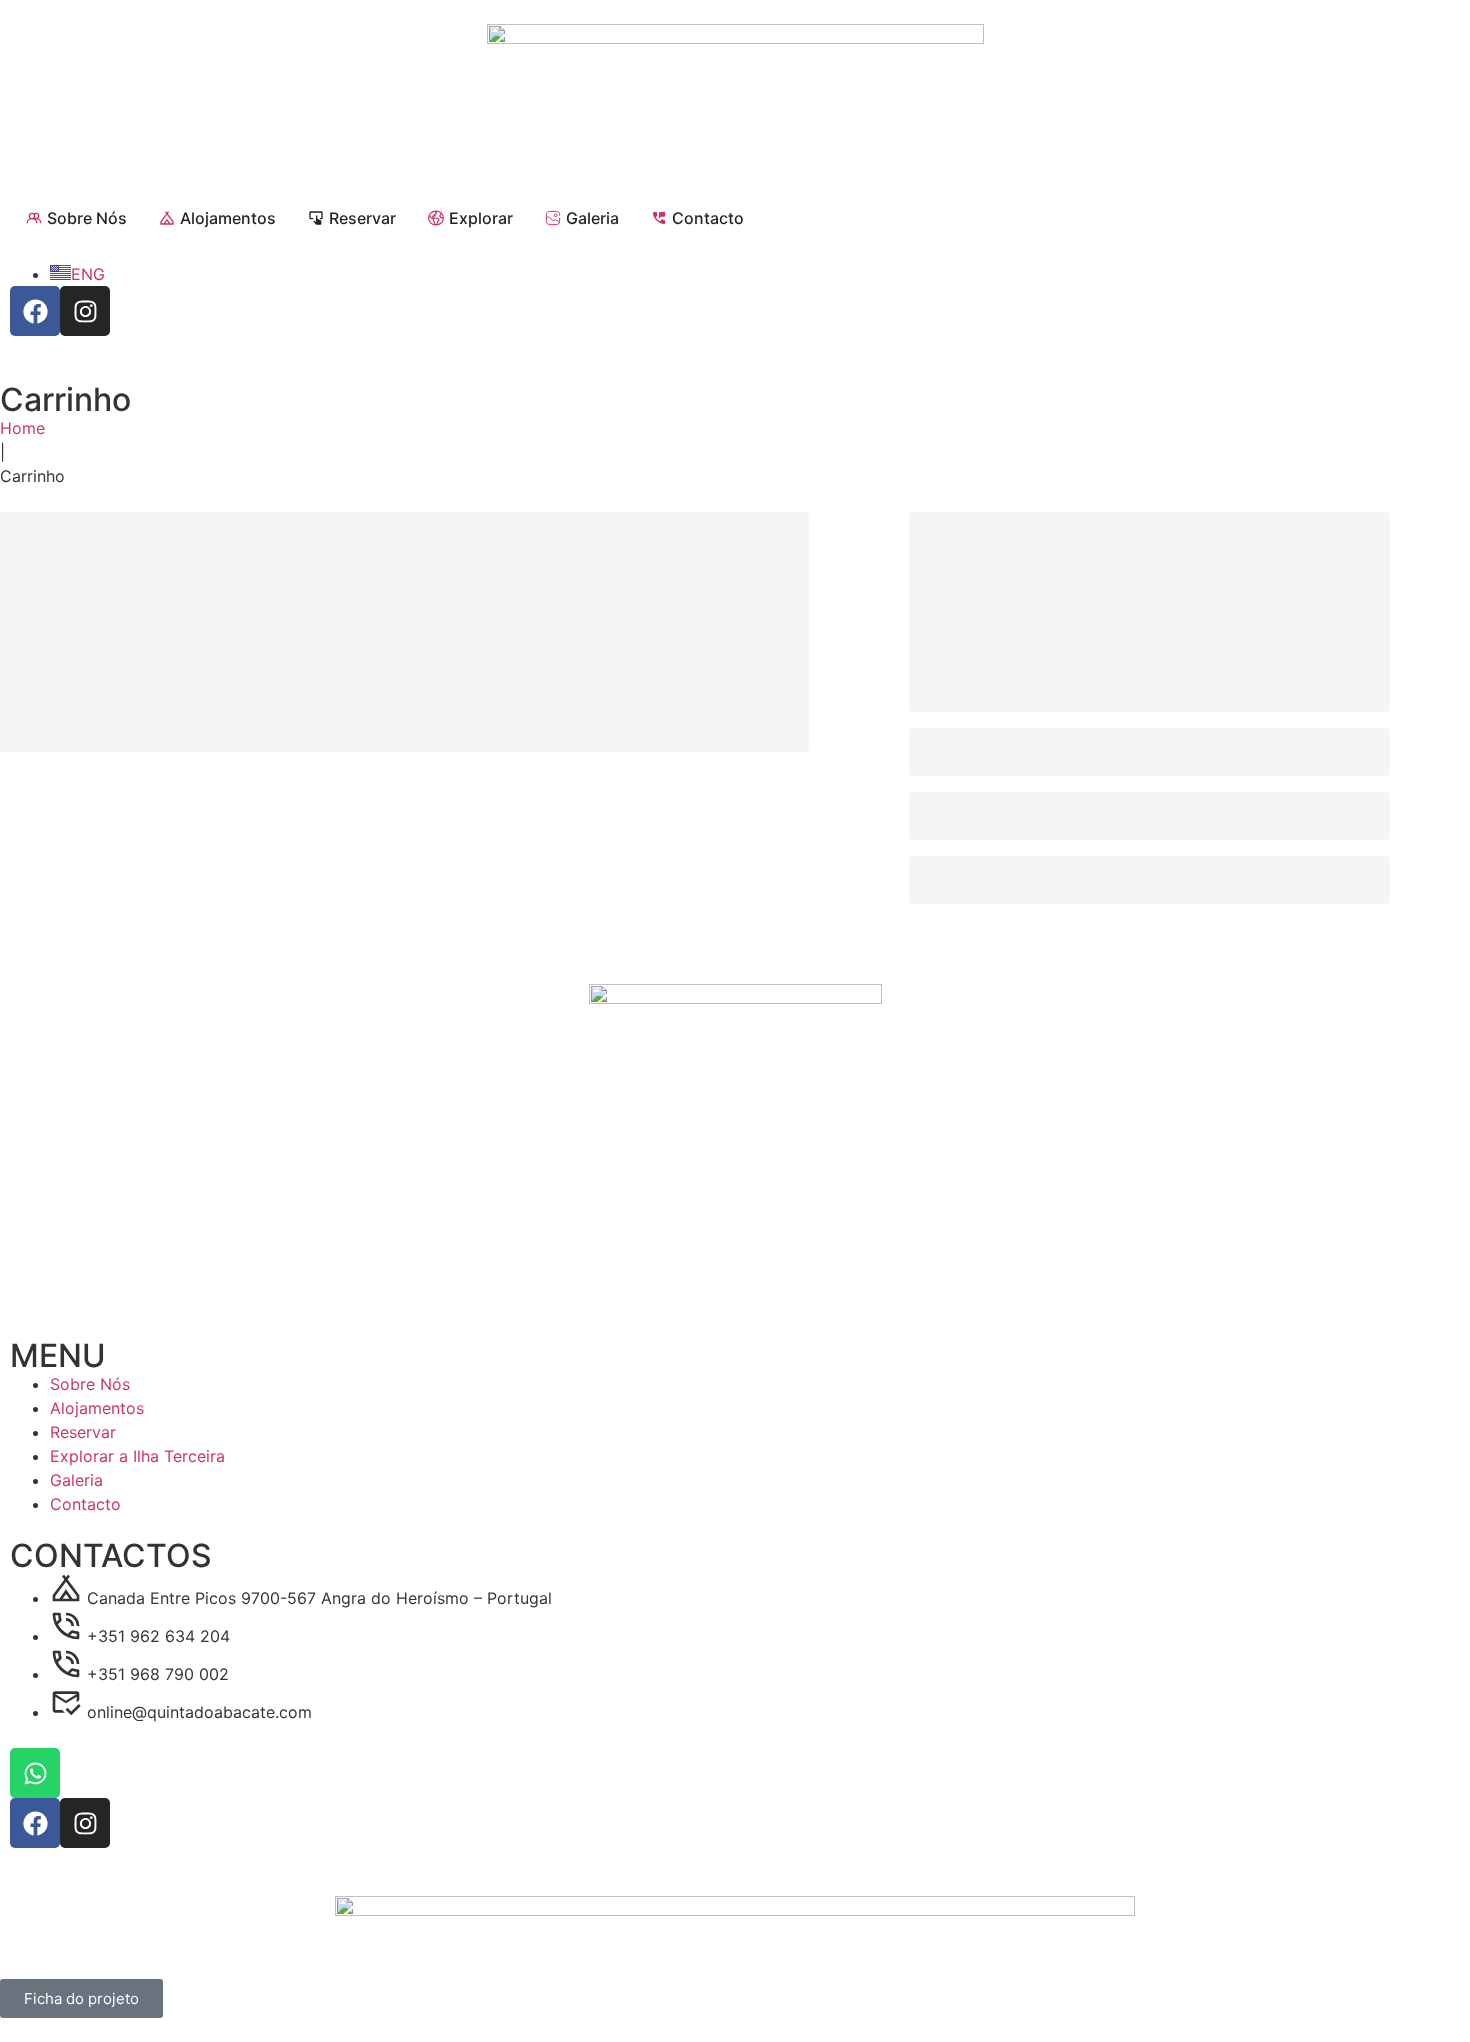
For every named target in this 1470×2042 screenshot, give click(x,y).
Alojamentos (97, 1408)
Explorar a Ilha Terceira (137, 1456)
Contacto (85, 1504)
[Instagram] (85, 311)
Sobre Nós (90, 1384)
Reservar (83, 1432)
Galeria (76, 1480)
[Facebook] (35, 311)
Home (22, 428)
